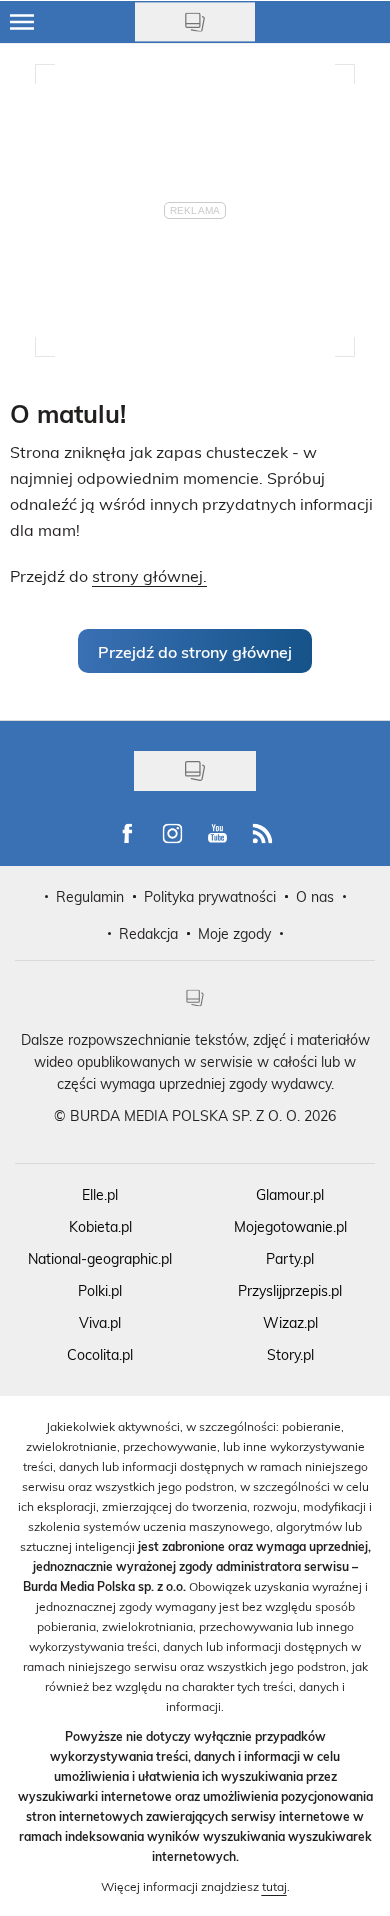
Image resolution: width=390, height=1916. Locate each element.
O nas (315, 896)
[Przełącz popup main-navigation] (22, 22)
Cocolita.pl (100, 1354)
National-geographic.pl (100, 1258)
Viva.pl (100, 1322)
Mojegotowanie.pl (290, 1226)
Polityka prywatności (210, 896)
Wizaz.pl (290, 1322)
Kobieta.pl (100, 1226)
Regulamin (90, 896)
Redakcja (148, 933)
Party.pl (290, 1258)
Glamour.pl (290, 1194)
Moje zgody (234, 933)
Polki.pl (100, 1290)
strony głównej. (149, 575)
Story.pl (290, 1354)
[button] (195, 651)
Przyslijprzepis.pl (290, 1290)
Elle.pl (100, 1194)
